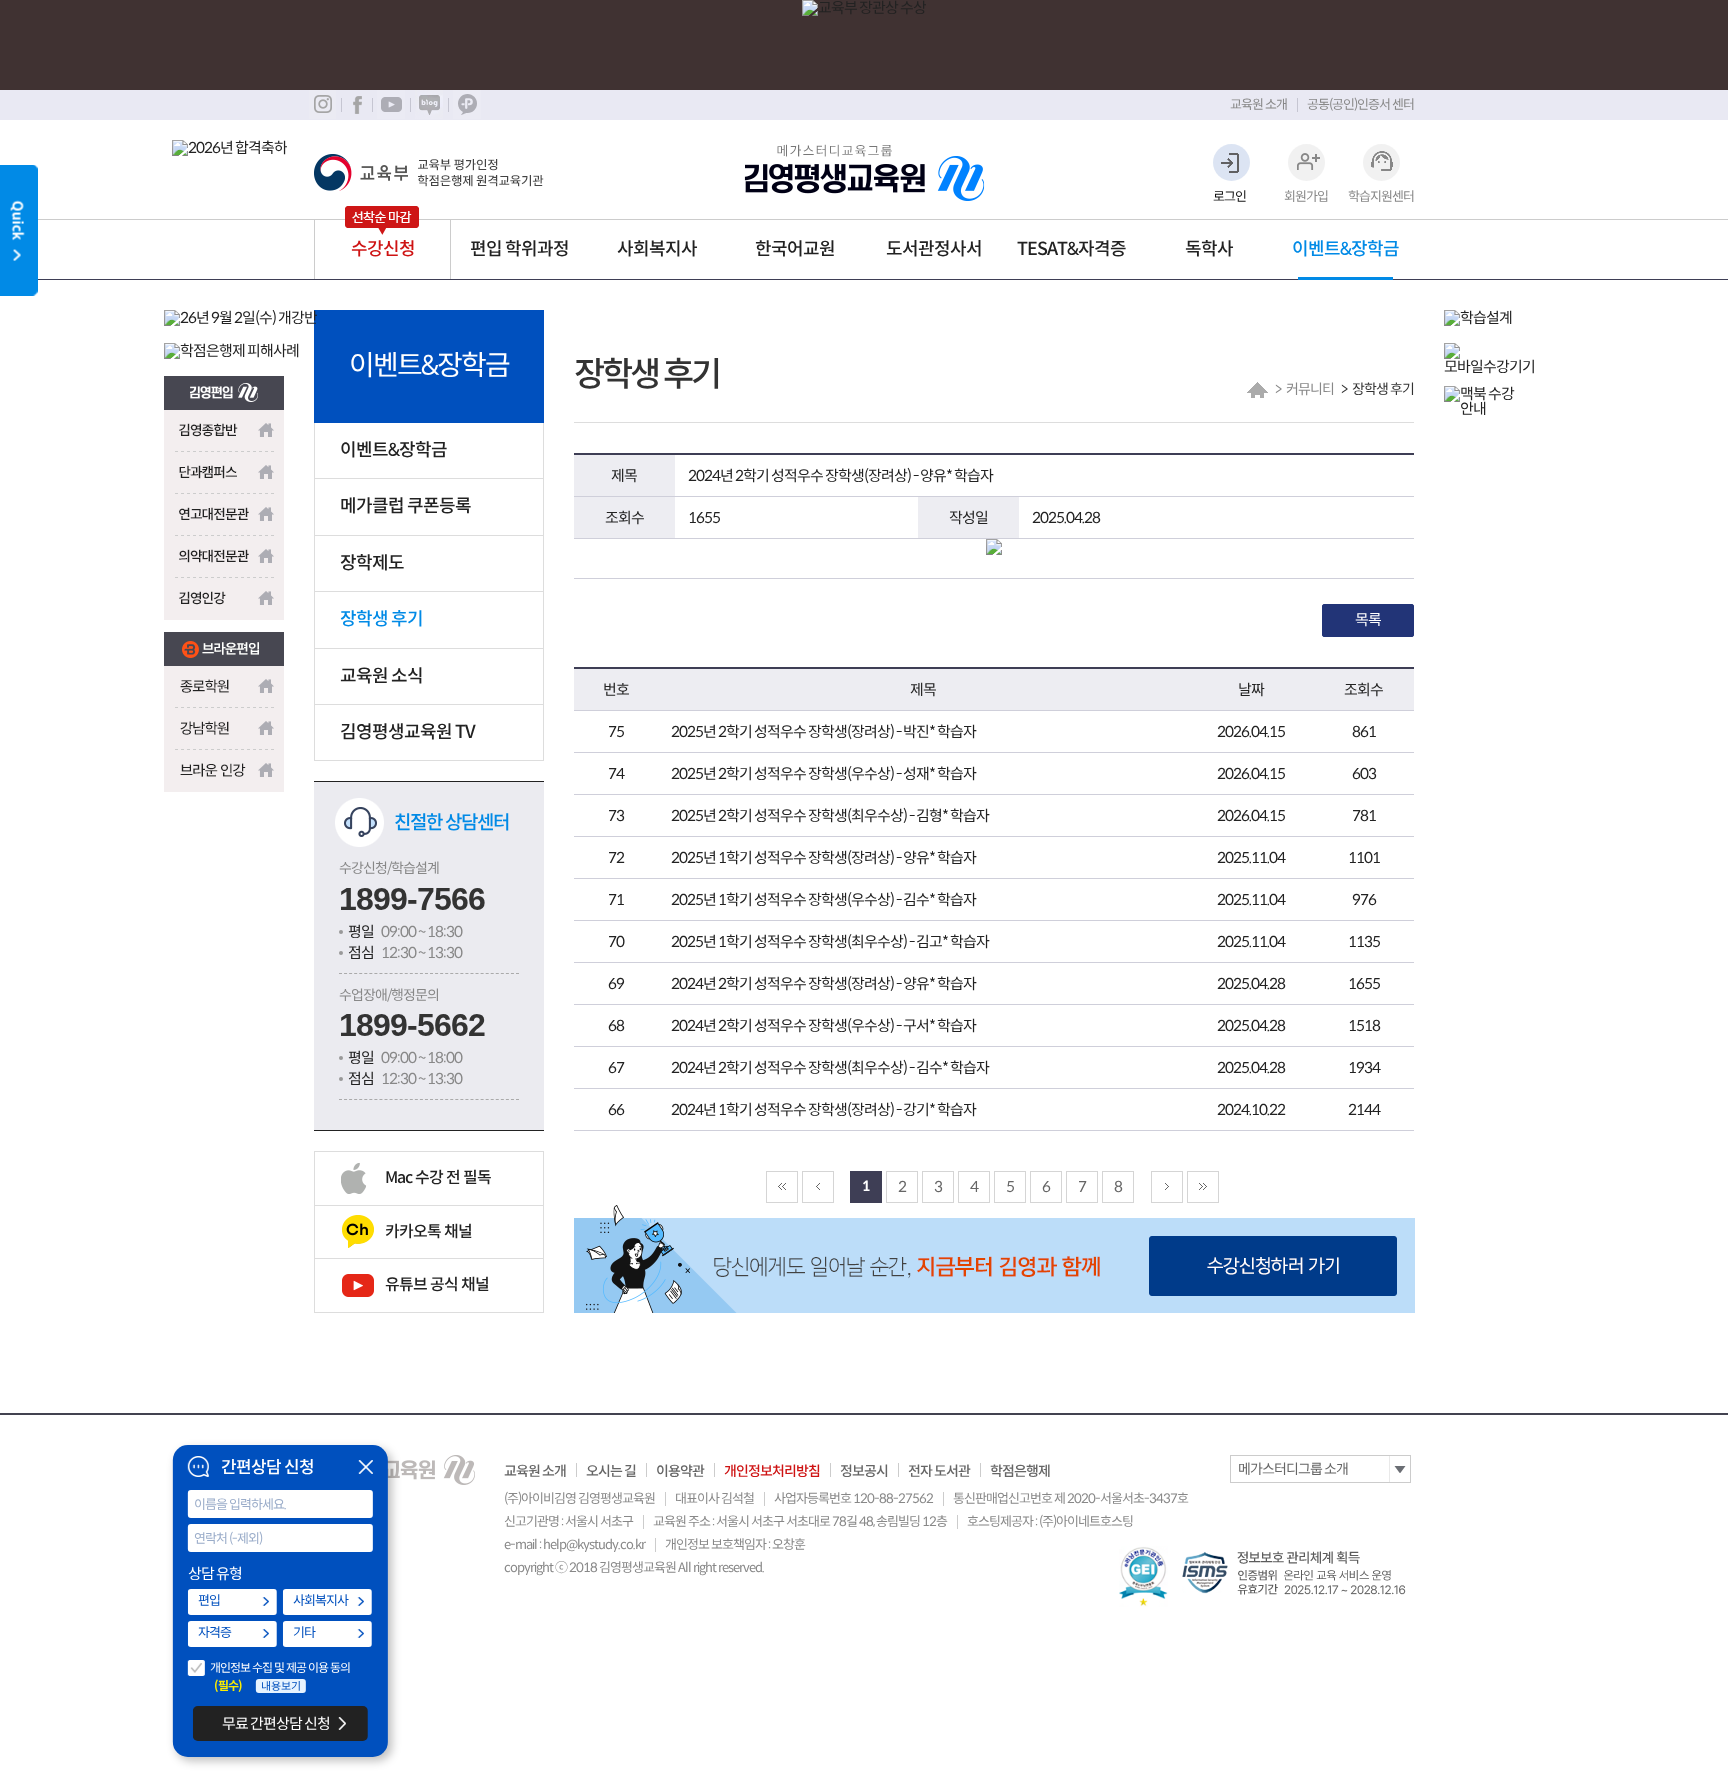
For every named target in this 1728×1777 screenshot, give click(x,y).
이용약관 (680, 1471)
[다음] (1167, 1187)
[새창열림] (224, 386)
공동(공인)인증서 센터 (1360, 104)
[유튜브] (391, 105)
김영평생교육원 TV (407, 732)
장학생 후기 (381, 619)
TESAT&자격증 (1071, 249)
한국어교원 (795, 249)
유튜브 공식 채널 (437, 1284)
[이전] (818, 1187)
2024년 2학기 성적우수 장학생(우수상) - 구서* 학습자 (823, 1025)
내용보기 (281, 1686)
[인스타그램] (322, 105)
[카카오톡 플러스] (467, 105)
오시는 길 (611, 1471)
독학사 (1209, 249)
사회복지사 (657, 249)
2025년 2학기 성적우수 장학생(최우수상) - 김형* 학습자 (830, 815)
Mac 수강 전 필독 (438, 1177)
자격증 (214, 1632)
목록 (1368, 619)
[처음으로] (782, 1187)
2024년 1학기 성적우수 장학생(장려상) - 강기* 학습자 (823, 1109)
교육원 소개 (1258, 104)
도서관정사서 (934, 249)
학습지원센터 (1381, 196)
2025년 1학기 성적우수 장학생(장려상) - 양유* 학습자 (823, 857)
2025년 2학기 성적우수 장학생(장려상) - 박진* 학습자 (823, 731)
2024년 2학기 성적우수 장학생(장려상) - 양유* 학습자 (823, 983)
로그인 (1229, 196)
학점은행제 (1020, 1471)
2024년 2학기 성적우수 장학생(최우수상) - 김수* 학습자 (830, 1067)
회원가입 (1306, 196)
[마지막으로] (1203, 1187)
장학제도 (372, 563)
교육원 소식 (381, 676)
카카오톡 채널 (428, 1231)
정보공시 (864, 1471)
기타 (304, 1632)
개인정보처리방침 (772, 1471)
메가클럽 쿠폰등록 (405, 506)
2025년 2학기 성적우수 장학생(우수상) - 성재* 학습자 (823, 773)
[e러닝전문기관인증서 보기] (1143, 1577)
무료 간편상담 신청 (276, 1723)
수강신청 (383, 249)
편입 (209, 1600)
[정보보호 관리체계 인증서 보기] (1297, 1572)
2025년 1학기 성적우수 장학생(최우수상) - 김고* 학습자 (830, 941)
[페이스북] (356, 105)
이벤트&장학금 (1345, 249)
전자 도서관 (939, 1471)
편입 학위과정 (519, 249)
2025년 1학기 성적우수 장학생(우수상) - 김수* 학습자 (823, 899)
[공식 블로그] (429, 105)
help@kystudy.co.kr (594, 1544)
